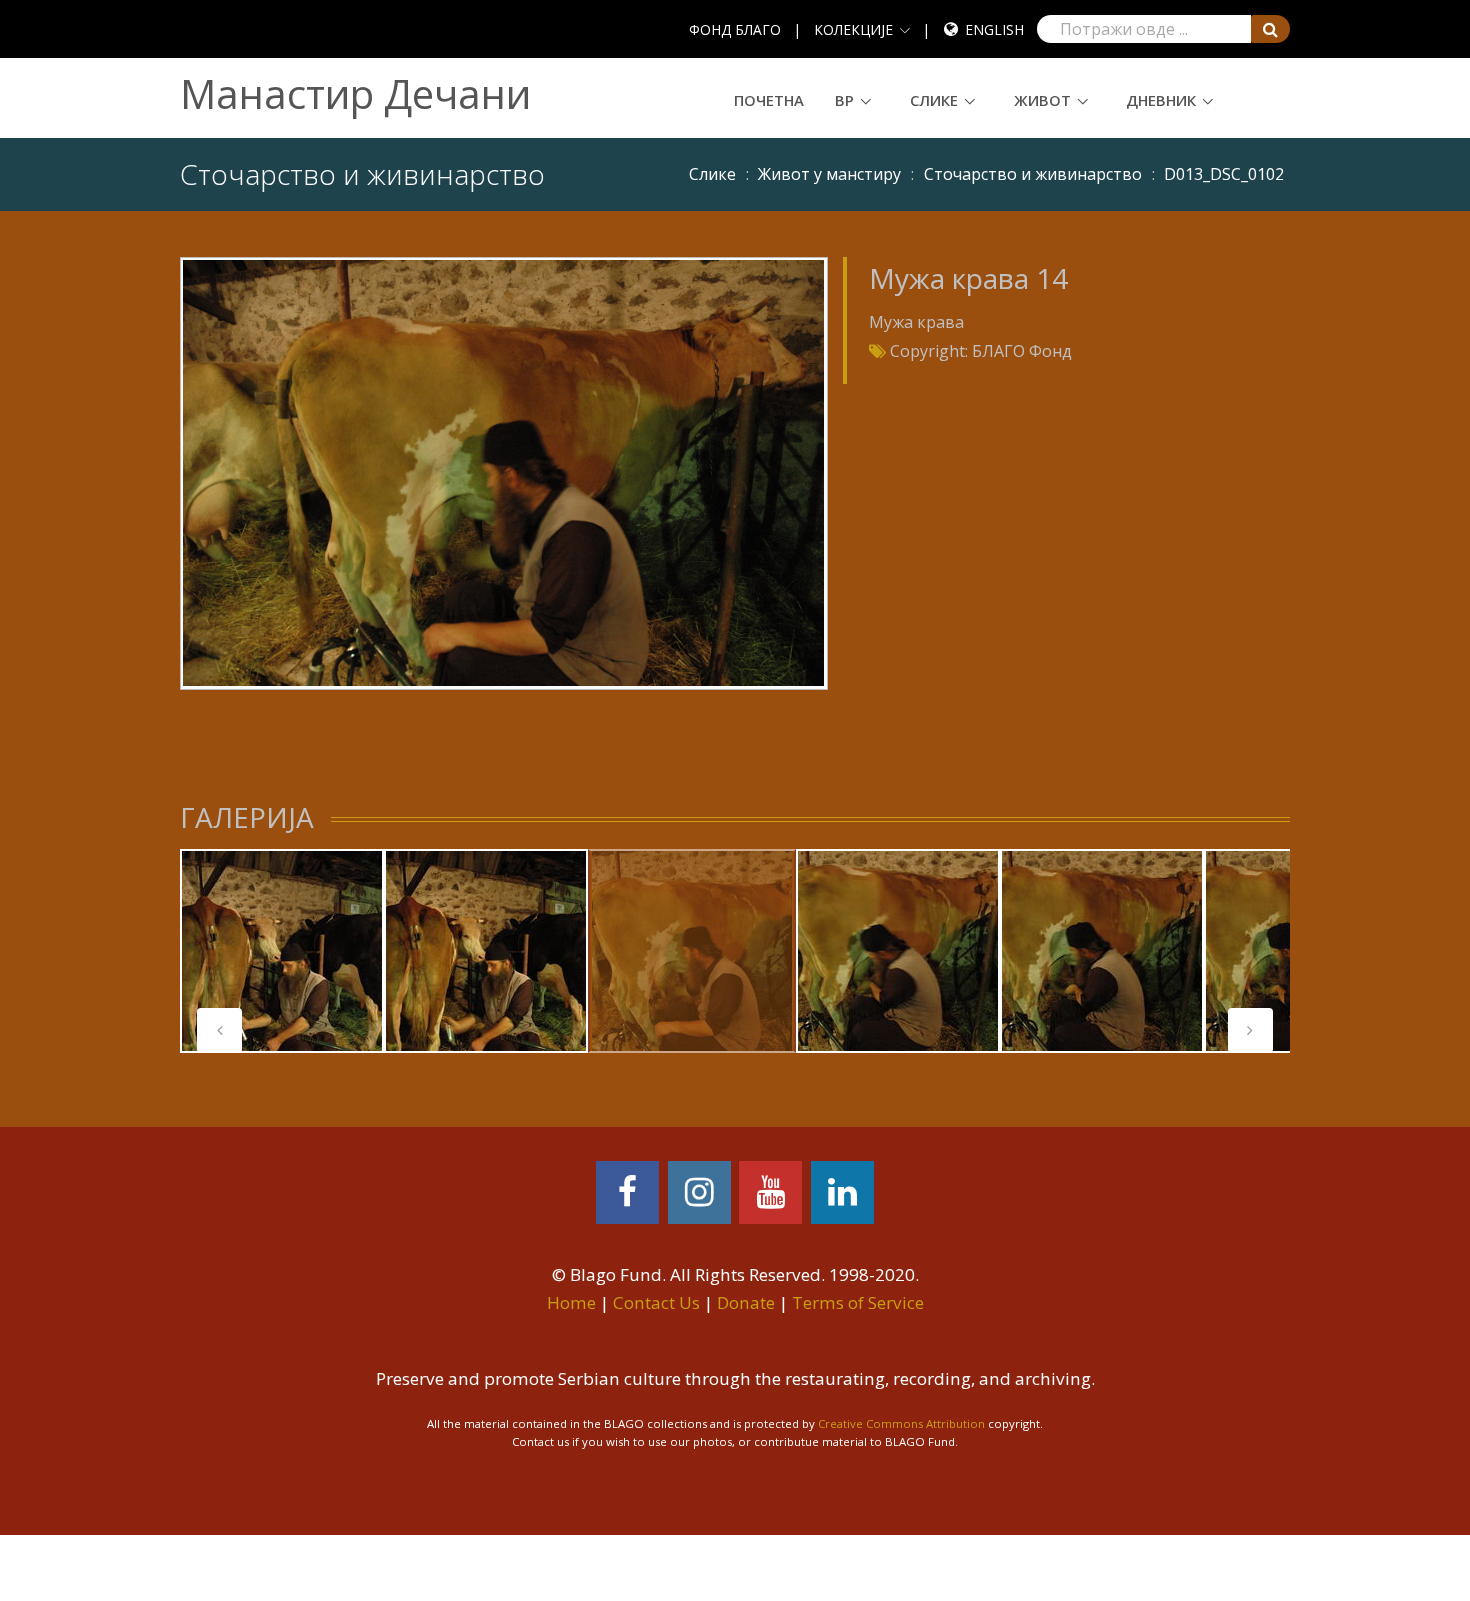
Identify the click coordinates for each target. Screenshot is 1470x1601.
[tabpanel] (282, 951)
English (994, 29)
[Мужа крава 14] (503, 472)
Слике (934, 100)
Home (571, 1302)
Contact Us (656, 1302)
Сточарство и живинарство (1033, 174)
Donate (746, 1302)
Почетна (769, 100)
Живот (1042, 100)
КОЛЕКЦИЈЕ (853, 29)
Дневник (1161, 100)
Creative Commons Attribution (901, 1423)
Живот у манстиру (829, 174)
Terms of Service (858, 1302)
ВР (844, 100)
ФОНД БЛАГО (735, 29)
